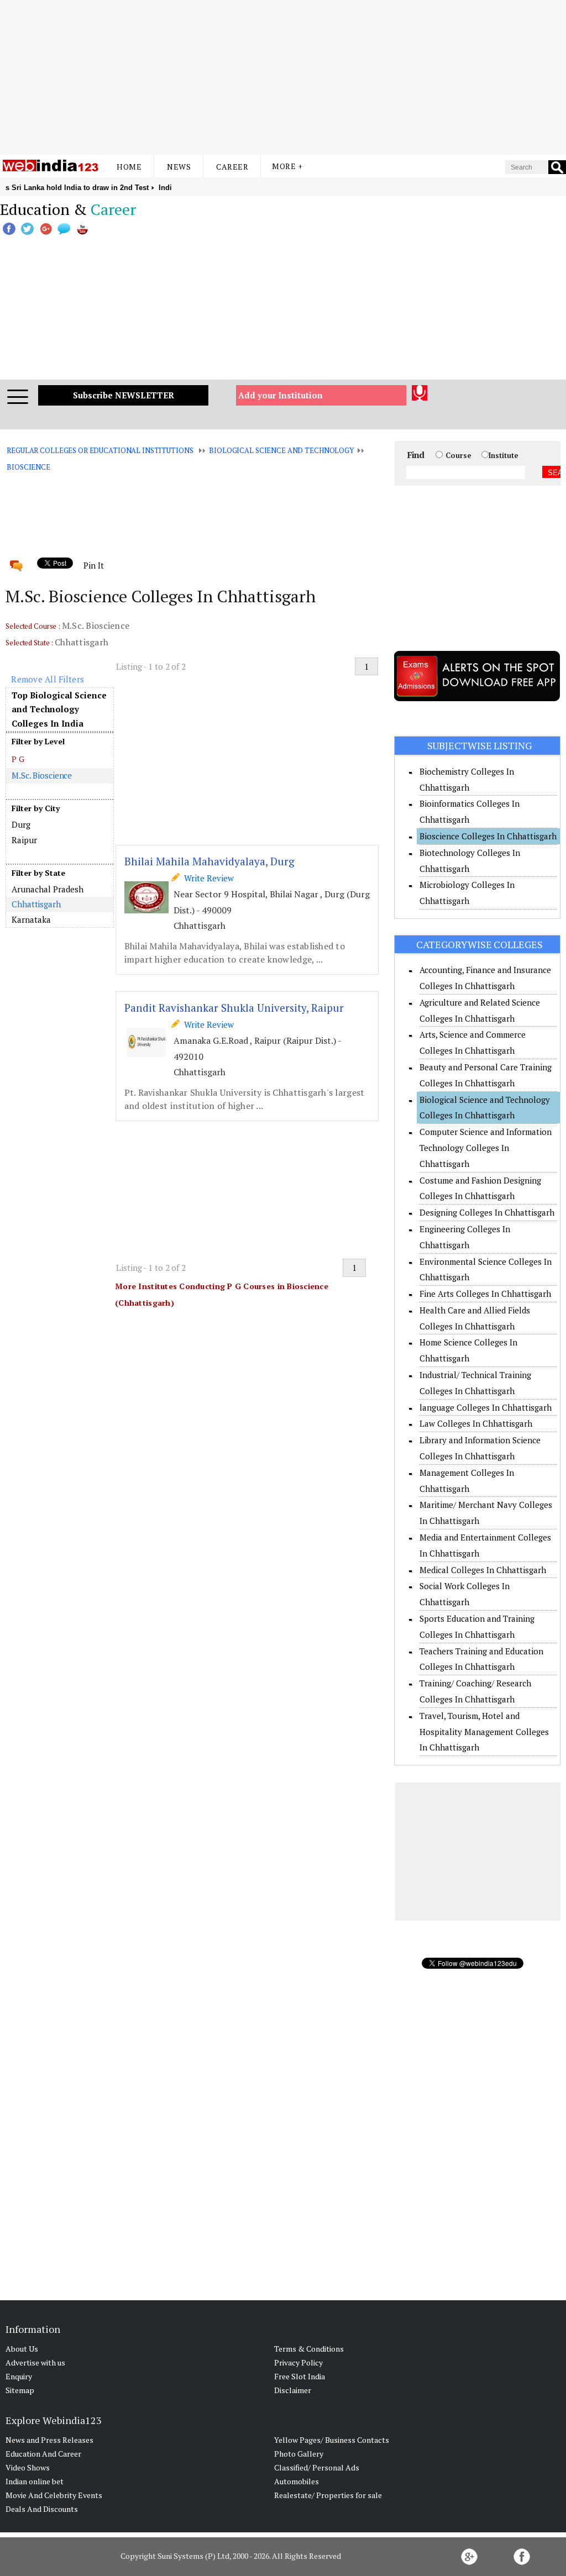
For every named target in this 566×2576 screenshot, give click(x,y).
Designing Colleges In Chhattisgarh (487, 1212)
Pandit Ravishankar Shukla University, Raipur (234, 1008)
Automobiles (297, 2481)
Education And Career (43, 2454)
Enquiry (19, 2376)
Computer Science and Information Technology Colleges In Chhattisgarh (486, 1148)
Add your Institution (281, 395)
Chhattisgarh (36, 904)
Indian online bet (35, 2481)
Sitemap (20, 2390)
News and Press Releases (49, 2440)
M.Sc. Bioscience (42, 775)
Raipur (24, 840)
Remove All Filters (48, 679)
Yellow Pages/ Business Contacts (332, 2440)
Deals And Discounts (42, 2509)
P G (18, 759)
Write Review (207, 878)
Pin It (93, 565)
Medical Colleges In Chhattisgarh (483, 1570)
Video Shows (28, 2467)
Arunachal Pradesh (48, 889)
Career (232, 167)
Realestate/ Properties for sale (328, 2495)
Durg (21, 824)
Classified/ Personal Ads (317, 2467)
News (179, 167)
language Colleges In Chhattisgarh (486, 1407)
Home (129, 167)
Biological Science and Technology (281, 450)
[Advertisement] (283, 77)
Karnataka (31, 919)
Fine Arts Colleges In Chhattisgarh (485, 1294)
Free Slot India (300, 2376)
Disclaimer (293, 2390)
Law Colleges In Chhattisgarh (476, 1423)
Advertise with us (35, 2362)
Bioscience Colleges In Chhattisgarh (488, 836)
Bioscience (28, 467)
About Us (22, 2349)
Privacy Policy (298, 2362)
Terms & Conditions (309, 2349)
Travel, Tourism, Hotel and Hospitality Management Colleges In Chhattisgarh (484, 1732)
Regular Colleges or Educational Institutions (100, 450)
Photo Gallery (299, 2454)
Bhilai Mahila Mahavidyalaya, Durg (209, 861)
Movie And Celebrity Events (54, 2495)
